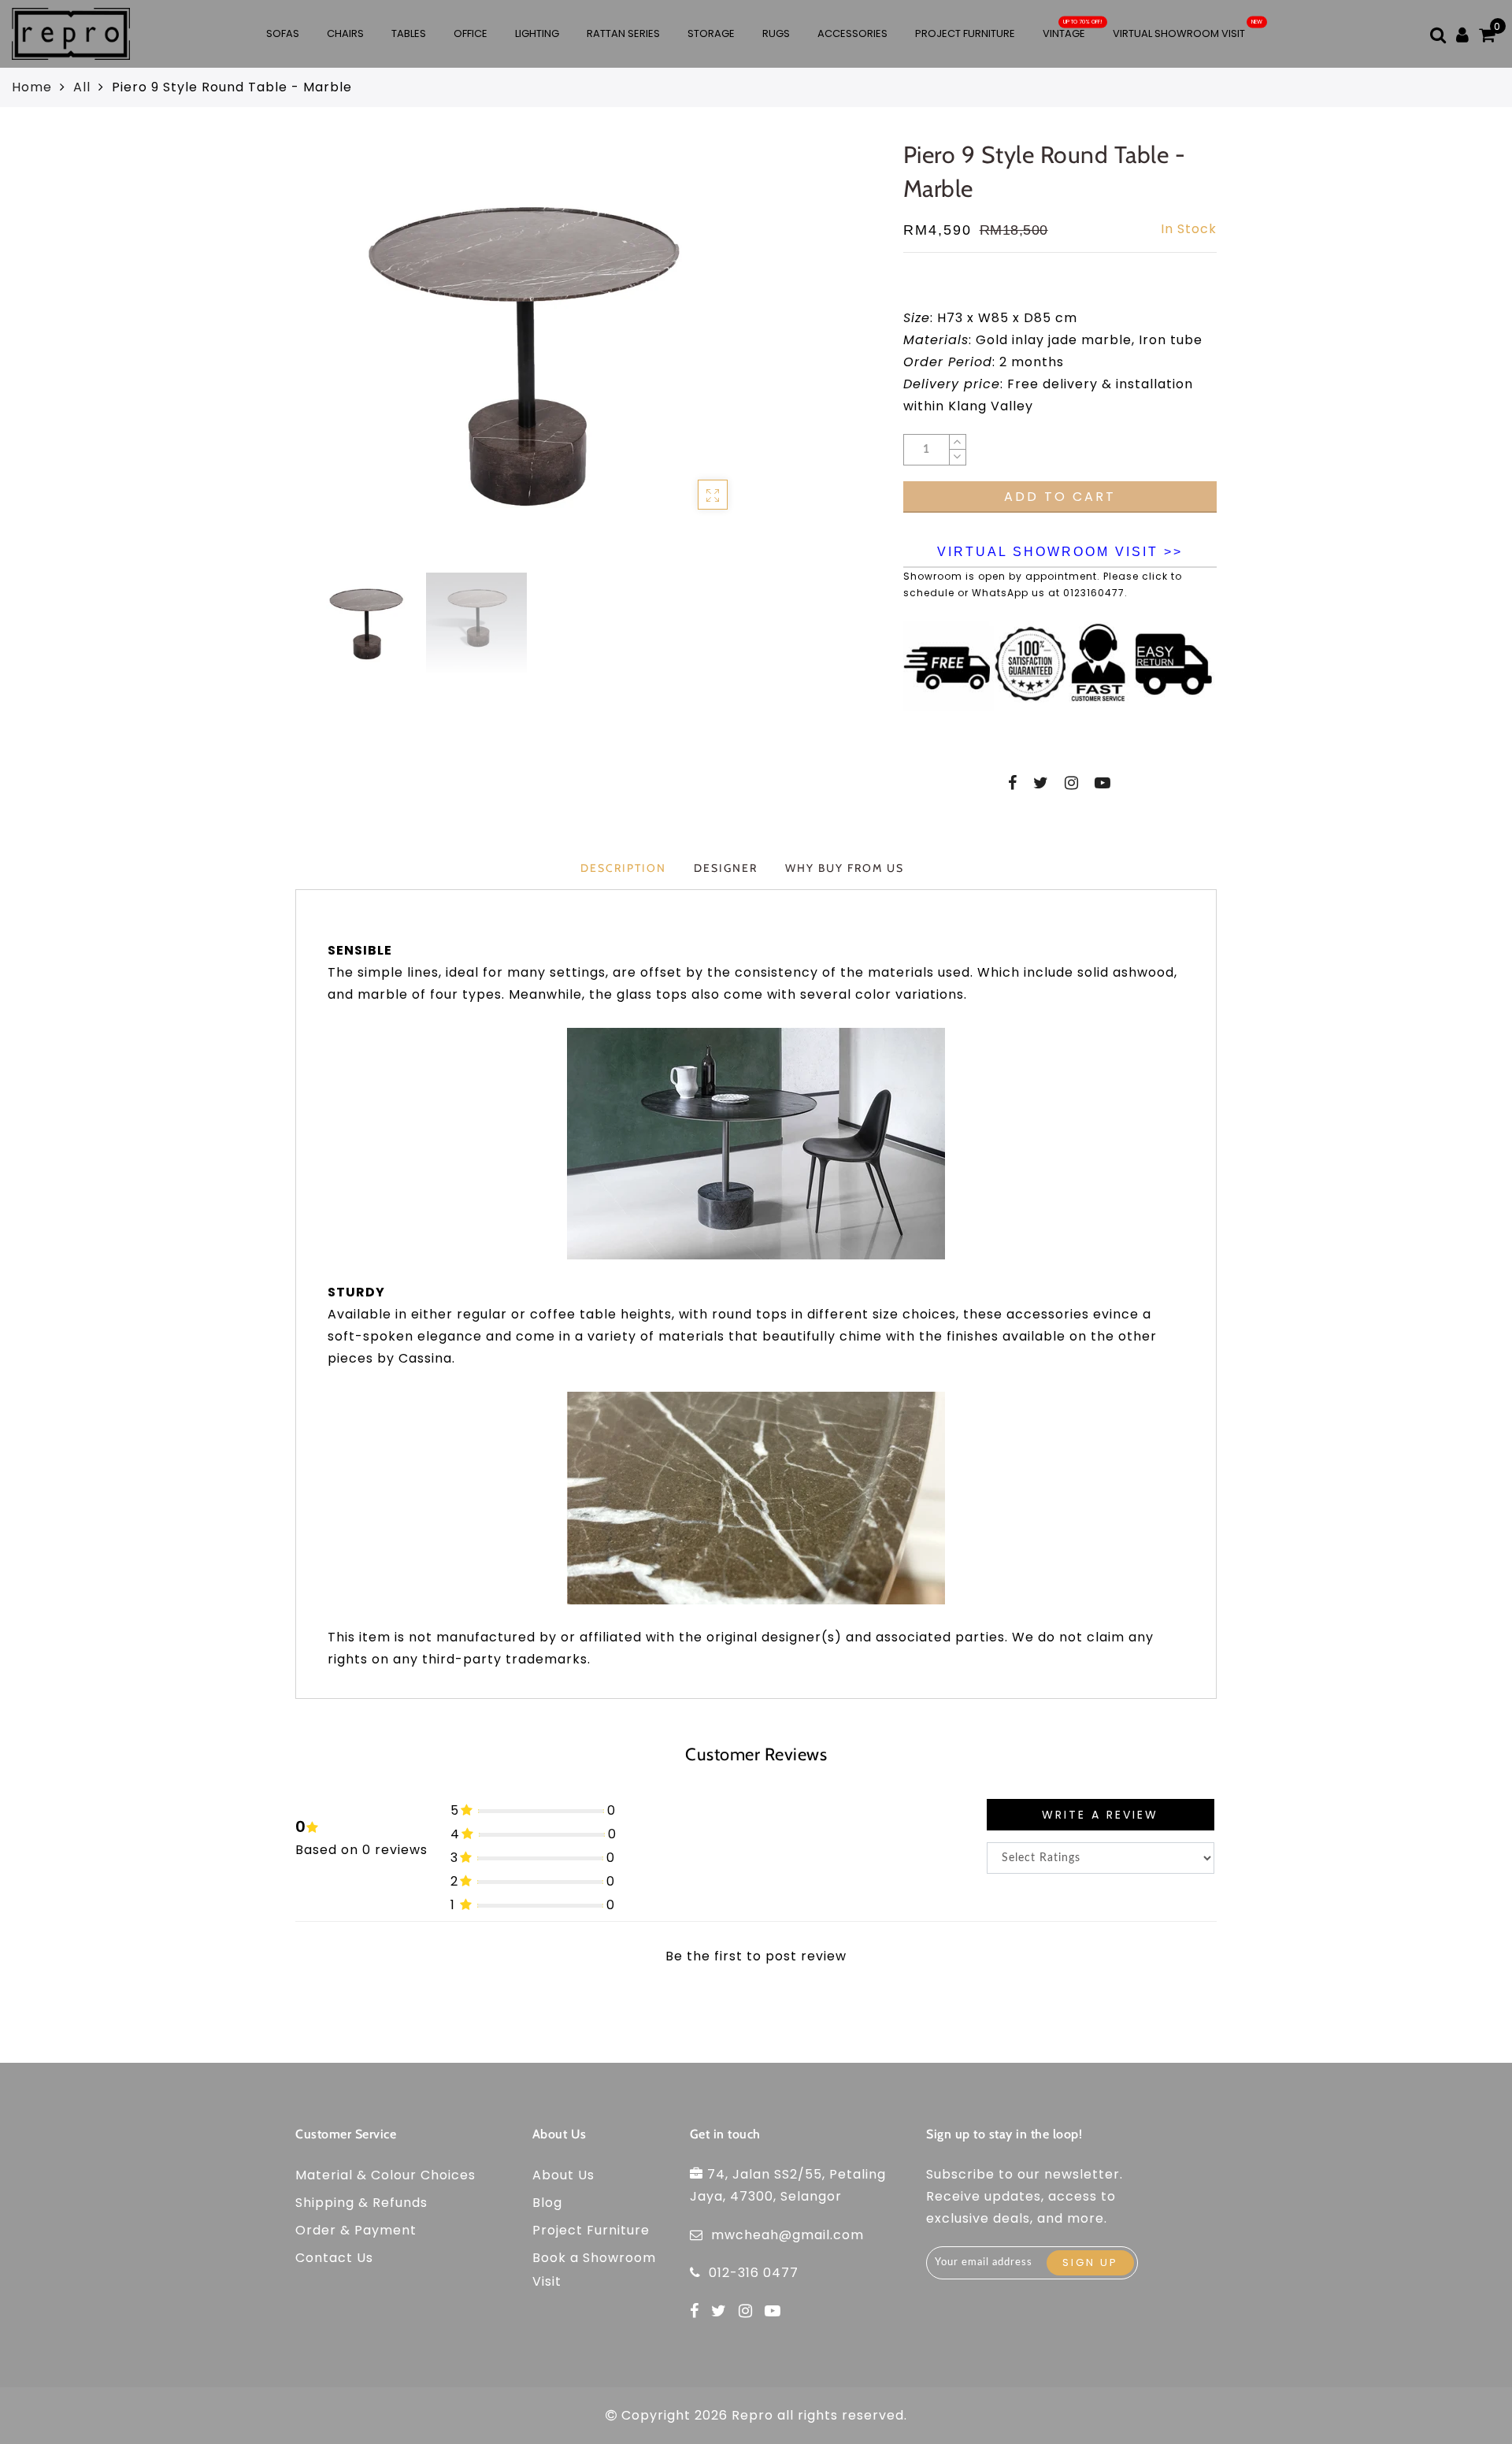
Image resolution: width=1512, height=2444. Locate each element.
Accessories (852, 33)
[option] (530, 352)
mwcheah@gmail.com (787, 2235)
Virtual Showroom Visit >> (1060, 552)
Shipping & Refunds (361, 2203)
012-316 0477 (754, 2273)
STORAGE (711, 33)
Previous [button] (313, 361)
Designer (726, 868)
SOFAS (283, 33)
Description (623, 868)
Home (32, 87)
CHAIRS (345, 33)
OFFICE (471, 33)
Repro (752, 2415)
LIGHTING (537, 33)
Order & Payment (356, 2230)
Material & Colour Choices (385, 2175)
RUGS (776, 33)
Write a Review (1100, 1815)
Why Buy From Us (845, 868)
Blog (547, 2203)
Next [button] (728, 361)
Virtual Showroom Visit (1179, 33)
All (82, 87)
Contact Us (334, 2258)
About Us (563, 2175)
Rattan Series (623, 33)
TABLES (409, 33)
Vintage (1064, 33)
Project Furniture (965, 33)
